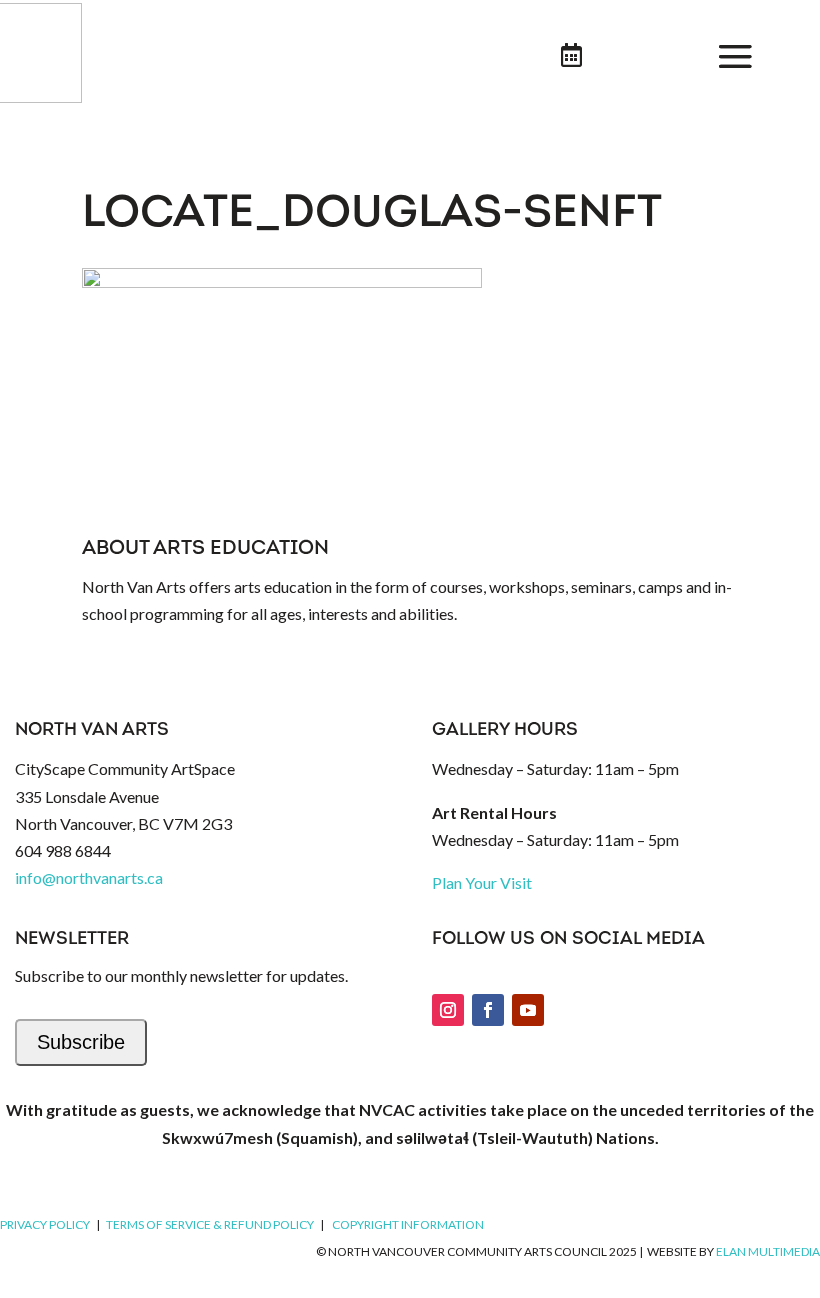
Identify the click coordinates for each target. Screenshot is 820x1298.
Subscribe (81, 1042)
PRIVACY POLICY (45, 1224)
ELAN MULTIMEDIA (768, 1251)
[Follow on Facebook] (488, 1010)
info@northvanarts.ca (89, 877)
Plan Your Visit (482, 882)
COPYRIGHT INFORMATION (408, 1224)
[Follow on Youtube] (528, 1010)
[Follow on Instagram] (448, 1010)
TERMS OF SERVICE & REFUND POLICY (210, 1224)
